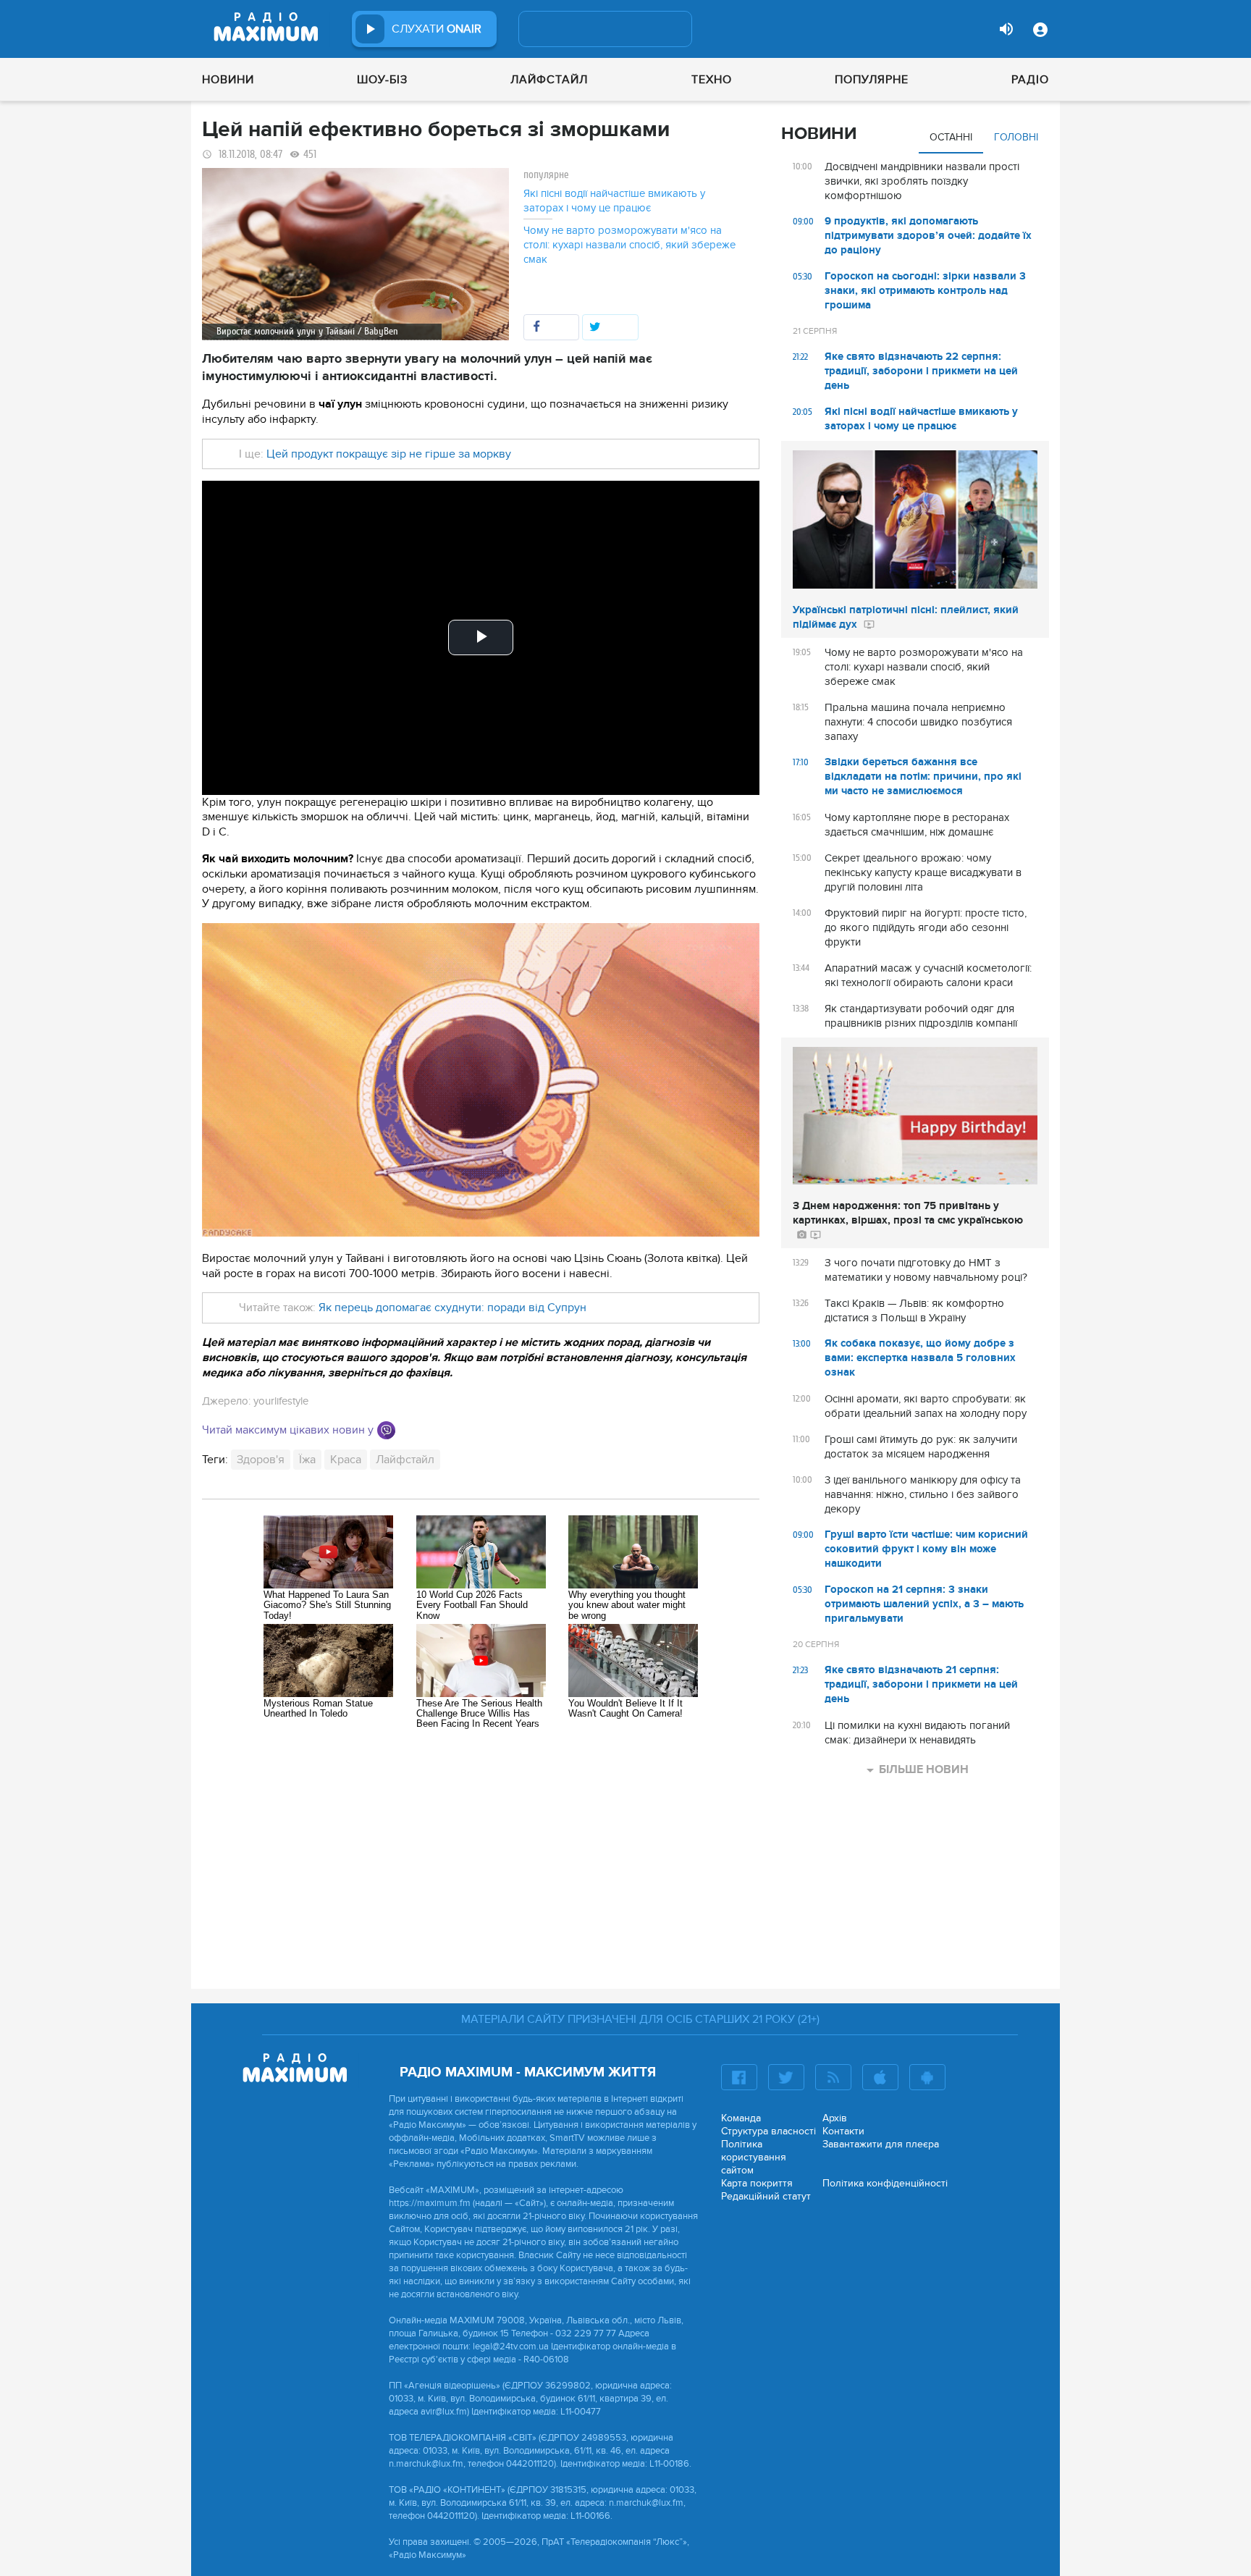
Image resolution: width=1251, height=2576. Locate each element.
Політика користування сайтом (754, 2157)
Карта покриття (757, 2183)
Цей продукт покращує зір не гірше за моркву (387, 454)
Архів (835, 2118)
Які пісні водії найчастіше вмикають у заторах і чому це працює (614, 201)
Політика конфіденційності (885, 2183)
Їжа (307, 1460)
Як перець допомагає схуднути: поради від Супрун (452, 1308)
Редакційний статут (766, 2196)
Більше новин (924, 1769)
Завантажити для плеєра (881, 2144)
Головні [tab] (1016, 137)
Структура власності (768, 2131)
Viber (386, 1430)
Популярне (872, 80)
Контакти (843, 2131)
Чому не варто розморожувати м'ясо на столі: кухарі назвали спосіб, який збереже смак (629, 245)
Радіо (1030, 80)
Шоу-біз (382, 80)
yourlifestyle (281, 1401)
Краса (346, 1460)
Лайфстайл (549, 80)
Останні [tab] (951, 137)
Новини (228, 80)
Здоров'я (261, 1460)
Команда (741, 2118)
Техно (712, 80)
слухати (437, 29)
